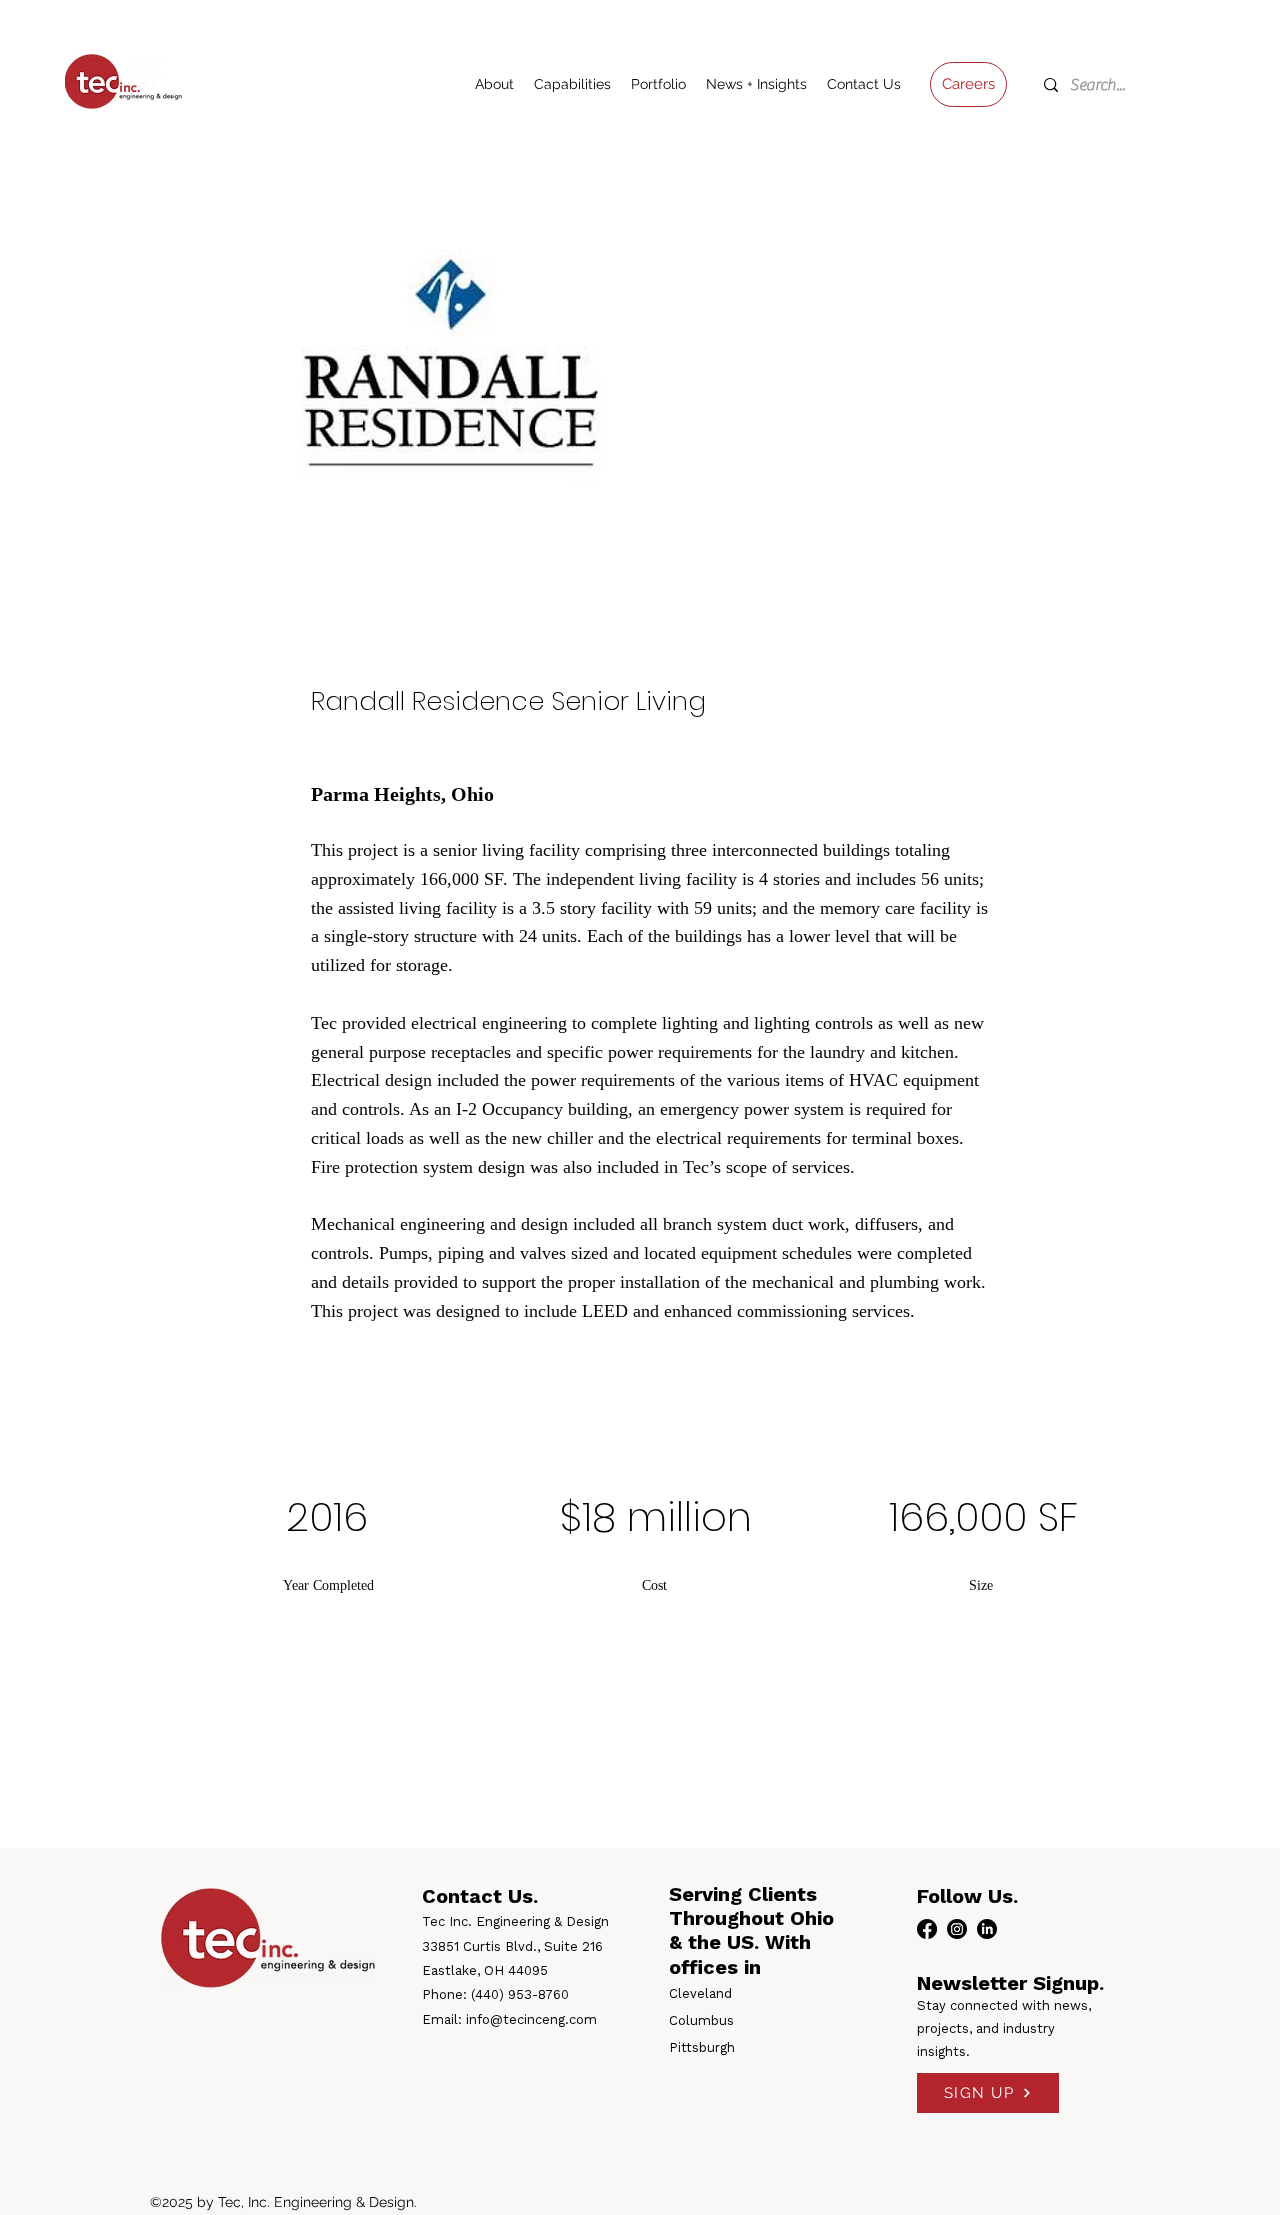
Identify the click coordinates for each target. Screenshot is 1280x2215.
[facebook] (927, 1929)
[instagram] (957, 1929)
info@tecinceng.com (531, 2019)
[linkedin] (987, 1929)
